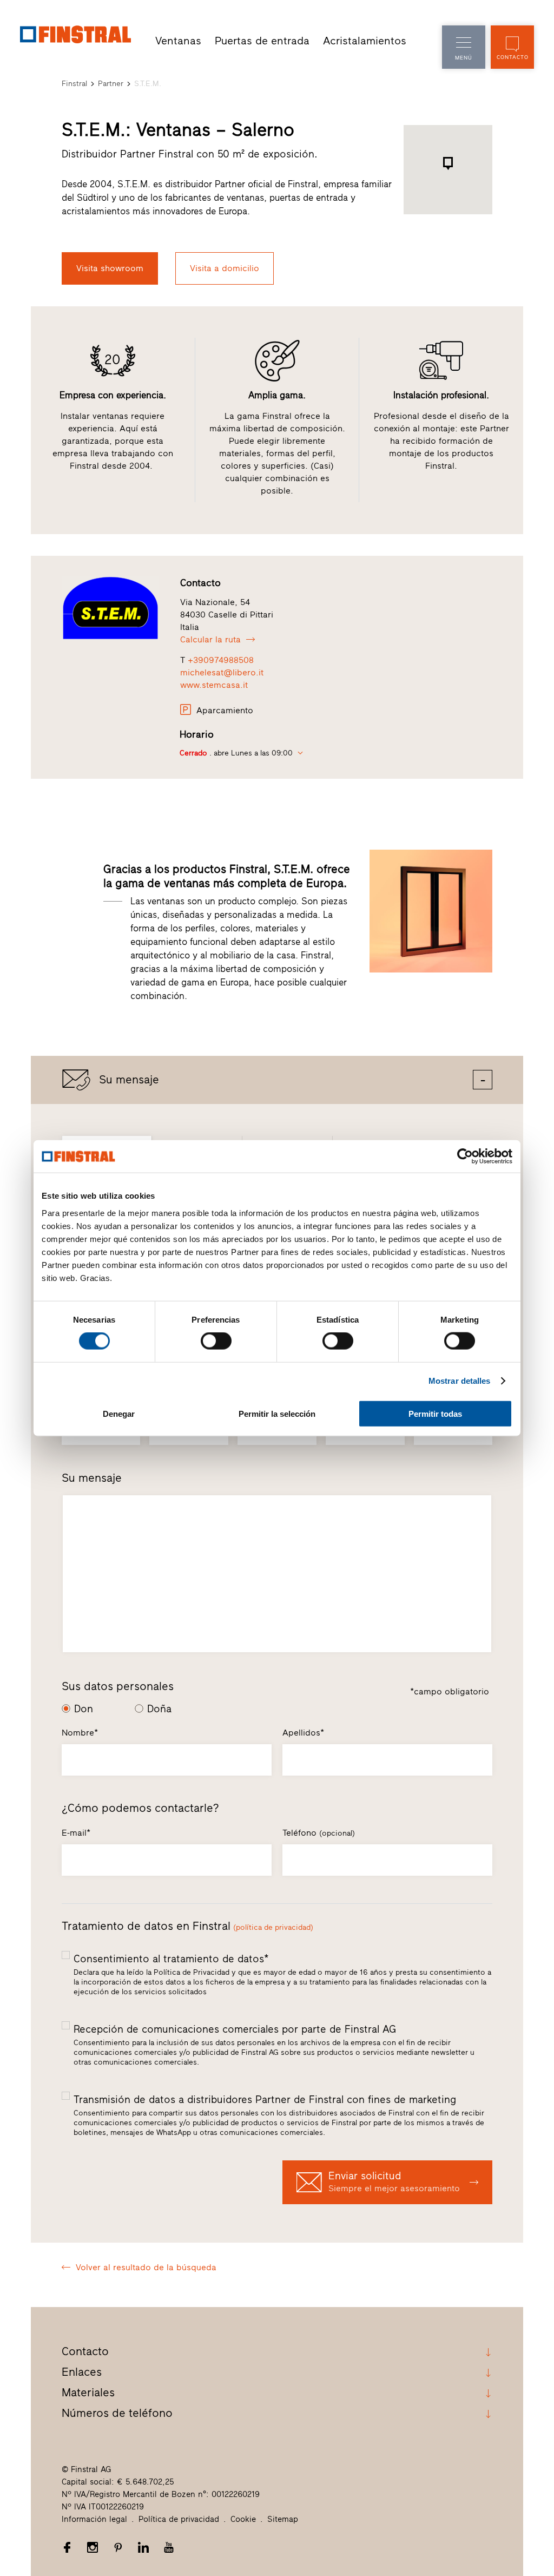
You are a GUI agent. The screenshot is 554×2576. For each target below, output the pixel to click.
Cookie (243, 2519)
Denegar (119, 1413)
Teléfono (319, 1833)
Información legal (94, 2519)
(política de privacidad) (273, 1927)
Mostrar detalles (460, 1381)
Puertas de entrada (262, 41)
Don (84, 1709)
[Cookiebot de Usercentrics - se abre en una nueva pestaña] (465, 1156)
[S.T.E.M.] (113, 608)
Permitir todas (435, 1413)
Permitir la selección (277, 1413)
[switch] (216, 1341)
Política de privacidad (179, 2519)
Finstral (74, 84)
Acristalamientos (365, 41)
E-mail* (76, 1833)
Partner (111, 84)
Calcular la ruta (210, 639)
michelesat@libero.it (222, 672)
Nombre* (80, 1733)
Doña (159, 1709)
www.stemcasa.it (214, 685)
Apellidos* (303, 1733)
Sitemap (283, 2519)
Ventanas (178, 41)
